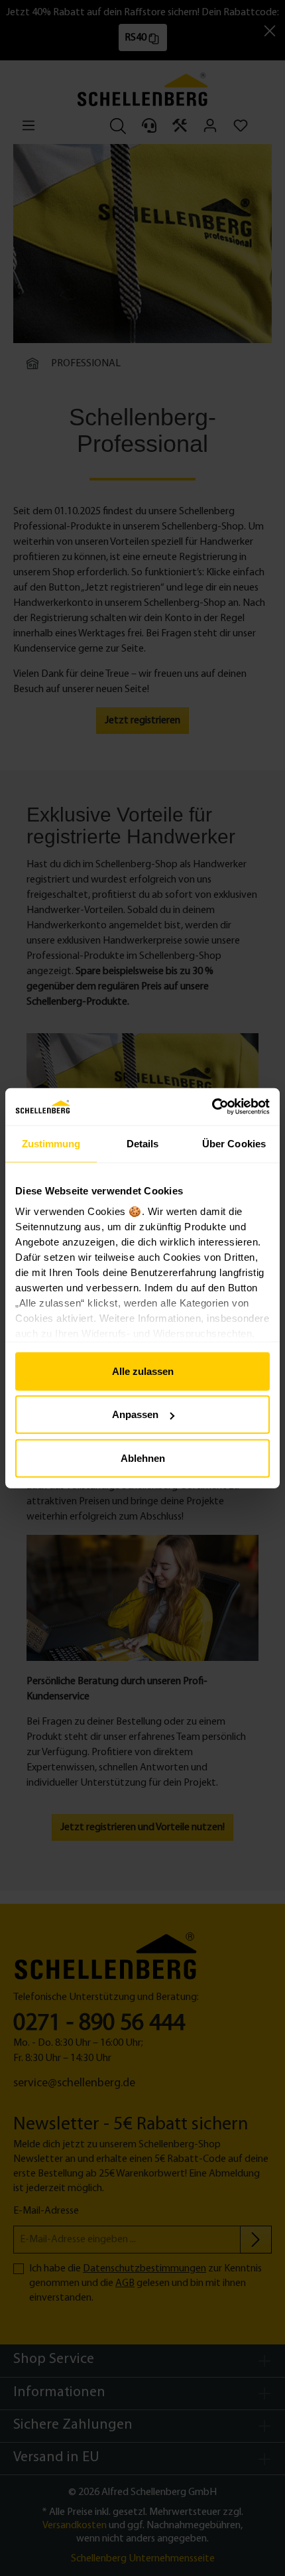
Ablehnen (143, 1458)
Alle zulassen (143, 1371)
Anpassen (135, 1414)
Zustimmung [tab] (51, 1143)
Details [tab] (143, 1143)
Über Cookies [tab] (234, 1143)
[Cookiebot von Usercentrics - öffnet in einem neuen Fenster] (212, 1107)
